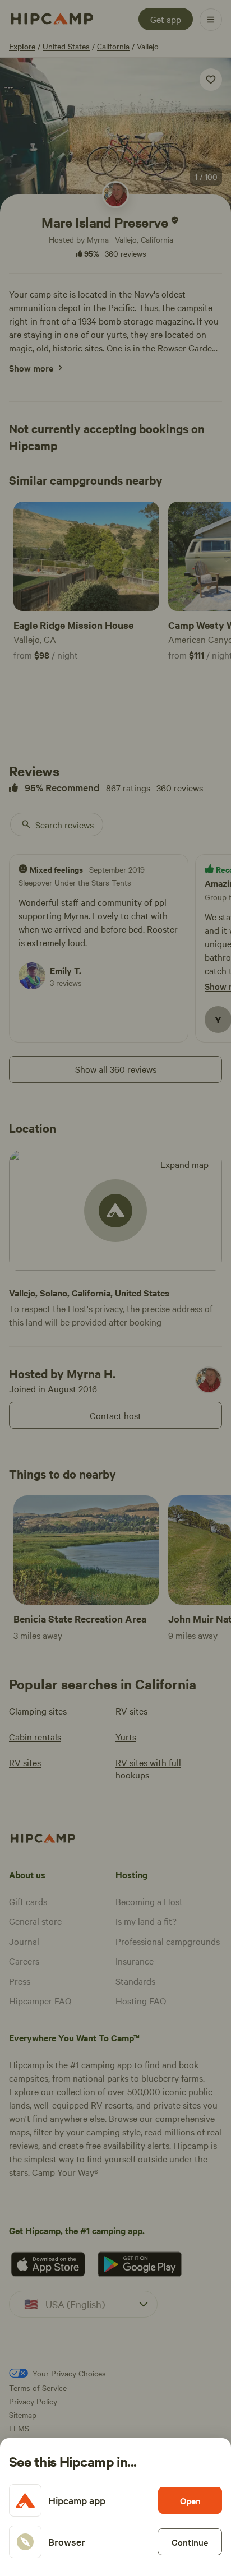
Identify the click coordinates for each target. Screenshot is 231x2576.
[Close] (115, 1288)
